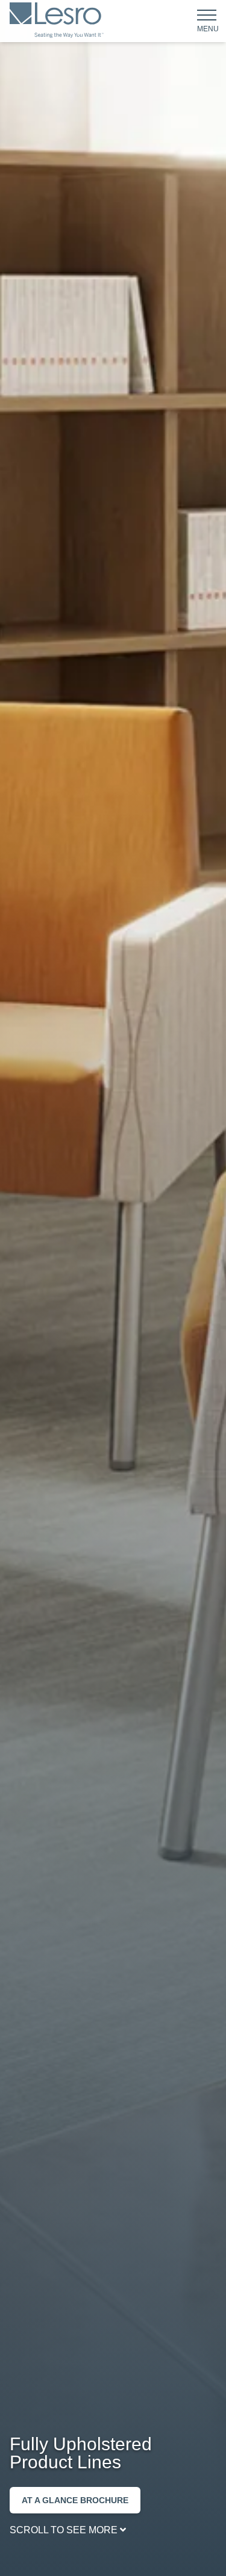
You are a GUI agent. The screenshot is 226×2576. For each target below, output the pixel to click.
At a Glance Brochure (75, 2500)
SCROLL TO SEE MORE (65, 2530)
